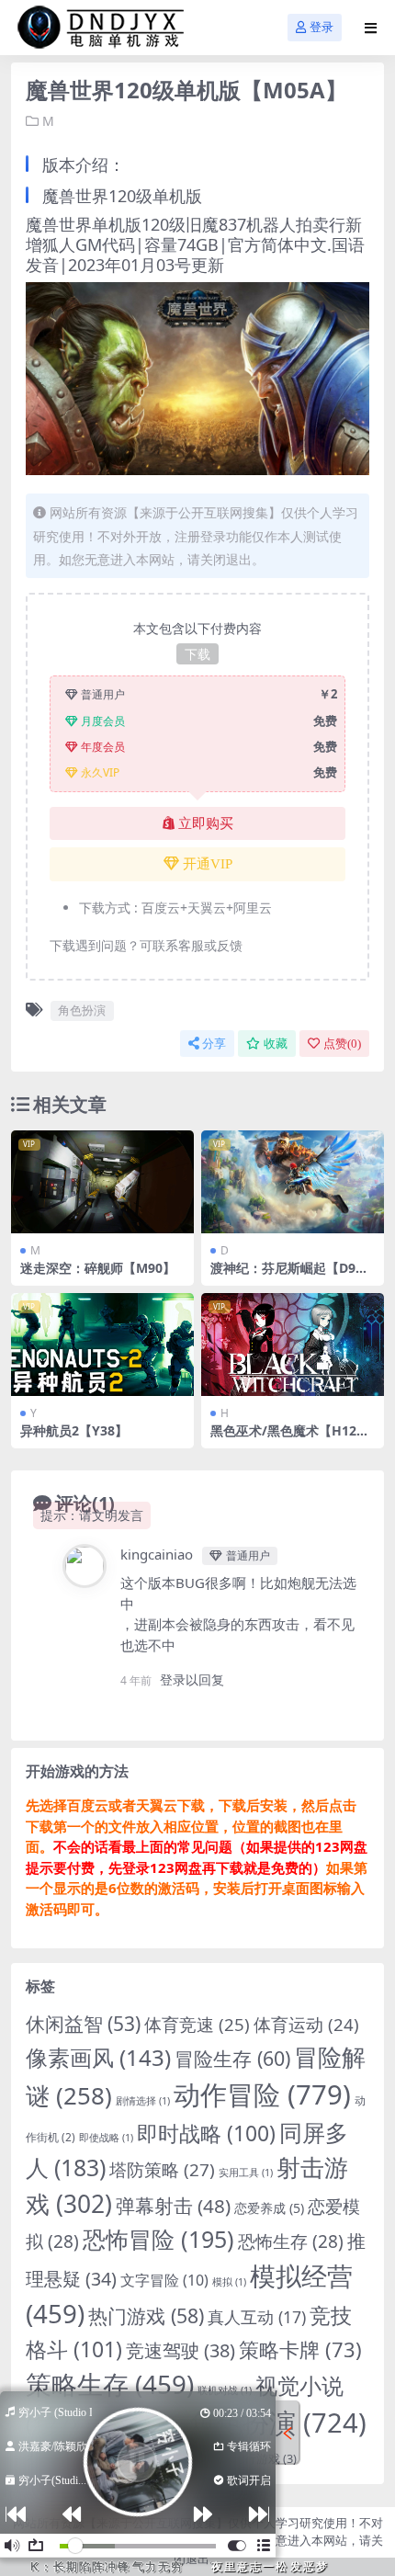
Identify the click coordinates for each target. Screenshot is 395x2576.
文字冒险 (164, 2280)
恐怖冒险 (158, 2239)
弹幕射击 (173, 2206)
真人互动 (257, 2317)
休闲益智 (83, 2024)
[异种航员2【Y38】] (102, 1345)
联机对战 (225, 2390)
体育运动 (306, 2024)
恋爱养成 (269, 2208)
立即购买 (206, 823)
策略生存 (110, 2384)
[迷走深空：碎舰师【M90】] (102, 1182)
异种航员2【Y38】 (74, 1430)
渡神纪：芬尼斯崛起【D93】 (283, 1276)
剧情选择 (143, 2101)
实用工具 (246, 2173)
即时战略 (206, 2133)
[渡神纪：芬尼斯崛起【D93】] (293, 1182)
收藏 (276, 1044)
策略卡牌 (300, 2349)
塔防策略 (162, 2170)
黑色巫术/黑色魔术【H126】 (283, 1438)
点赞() (342, 1044)
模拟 (229, 2282)
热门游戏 (146, 2315)
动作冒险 (262, 2094)
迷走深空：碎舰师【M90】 (98, 1268)
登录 (322, 27)
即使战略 (106, 2138)
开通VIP (208, 864)
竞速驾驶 (181, 2350)
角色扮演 (82, 1010)
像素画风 (98, 2057)
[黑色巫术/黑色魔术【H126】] (293, 1345)
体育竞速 (197, 2024)
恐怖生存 (291, 2241)
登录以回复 (192, 1680)
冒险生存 (232, 2058)
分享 (214, 1044)
